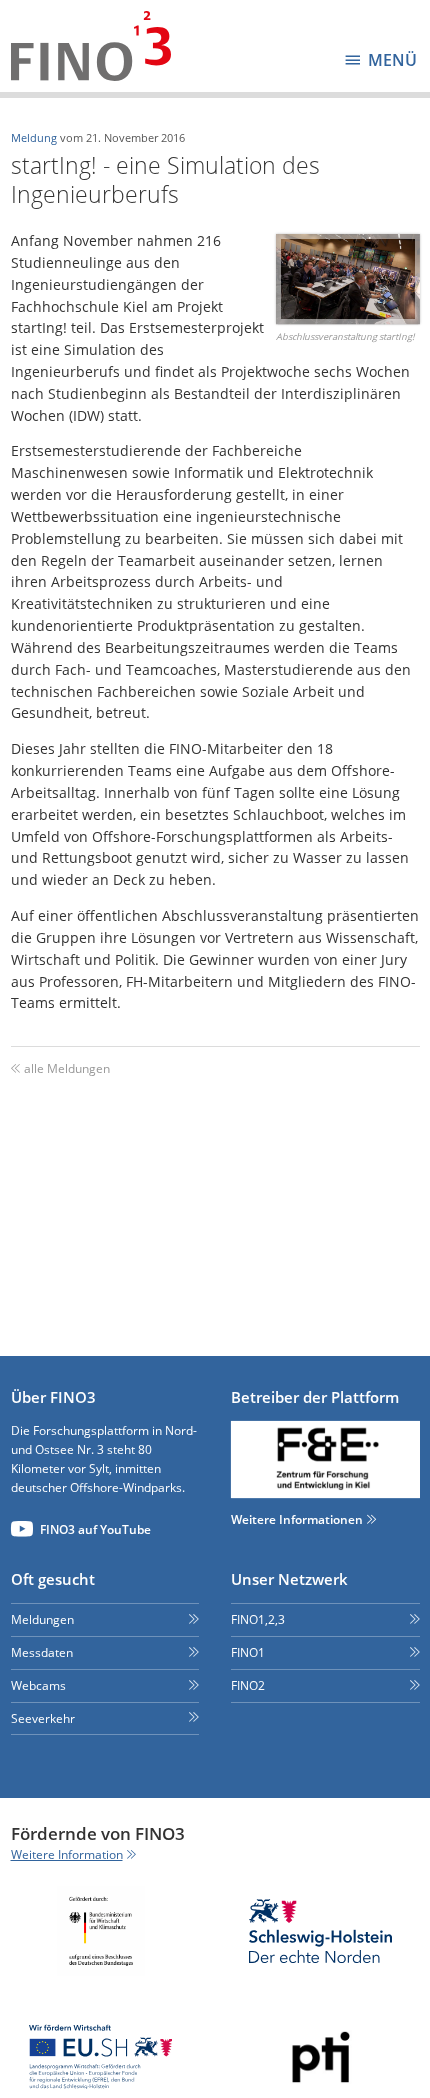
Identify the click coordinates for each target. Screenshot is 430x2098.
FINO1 (248, 1652)
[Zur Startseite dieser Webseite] (91, 46)
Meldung (34, 137)
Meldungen (42, 1619)
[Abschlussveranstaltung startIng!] (347, 279)
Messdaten (42, 1652)
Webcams (38, 1685)
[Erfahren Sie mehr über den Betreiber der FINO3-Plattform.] (325, 1459)
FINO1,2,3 (258, 1619)
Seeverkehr (43, 1718)
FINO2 (248, 1685)
